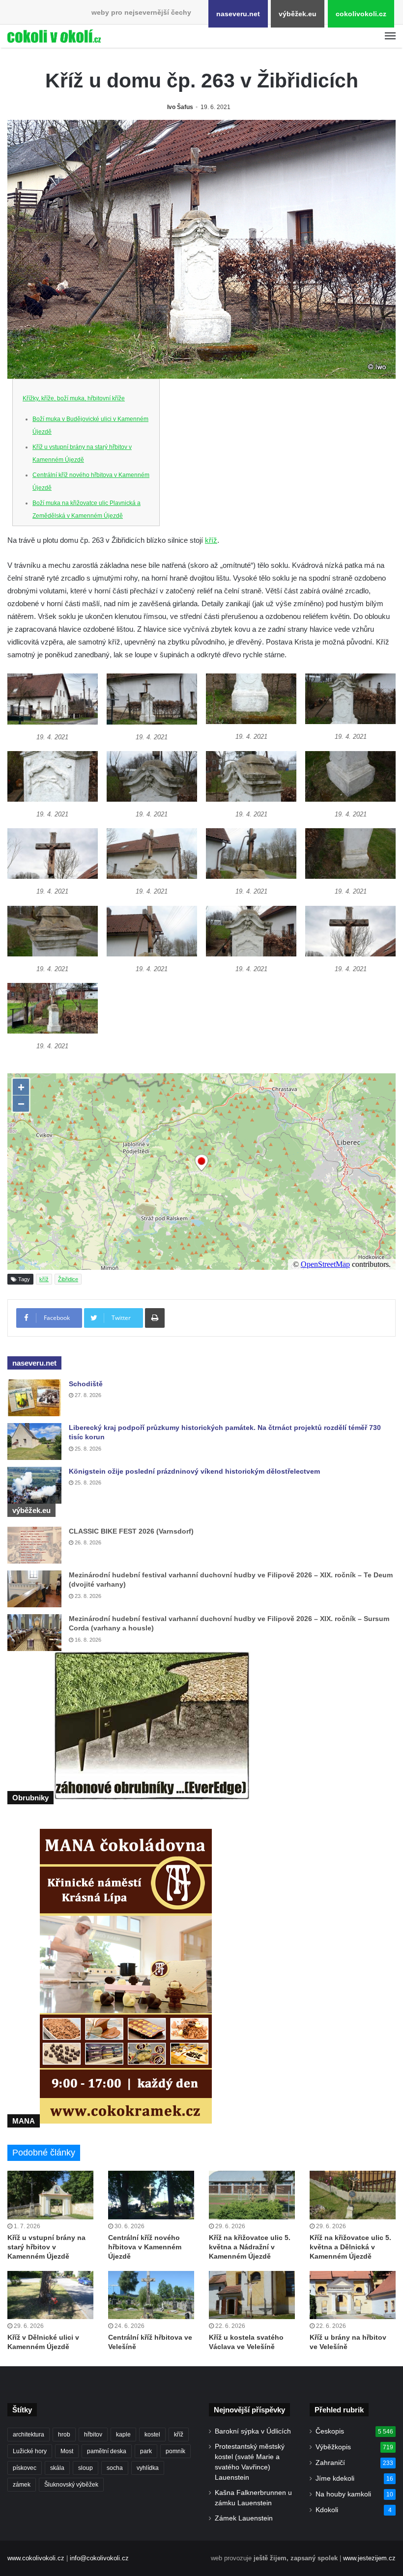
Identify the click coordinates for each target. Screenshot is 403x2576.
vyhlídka (148, 2468)
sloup (86, 2468)
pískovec (25, 2468)
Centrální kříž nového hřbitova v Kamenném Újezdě (145, 2247)
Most (67, 2451)
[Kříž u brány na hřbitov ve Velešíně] (353, 2295)
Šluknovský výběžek (71, 2485)
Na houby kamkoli (343, 2494)
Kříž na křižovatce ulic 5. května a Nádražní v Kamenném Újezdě (250, 2247)
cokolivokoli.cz (361, 14)
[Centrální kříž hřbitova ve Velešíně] (151, 2295)
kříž (211, 540)
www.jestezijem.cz (369, 2558)
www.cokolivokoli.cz (36, 2558)
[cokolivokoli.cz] (54, 36)
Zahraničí (330, 2463)
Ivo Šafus (180, 107)
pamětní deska (107, 2451)
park (146, 2451)
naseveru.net (238, 14)
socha (115, 2468)
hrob (64, 2435)
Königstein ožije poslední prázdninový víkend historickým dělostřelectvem (194, 1471)
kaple (123, 2435)
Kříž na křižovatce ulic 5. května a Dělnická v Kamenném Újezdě (350, 2247)
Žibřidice (68, 1279)
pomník (175, 2451)
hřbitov (93, 2435)
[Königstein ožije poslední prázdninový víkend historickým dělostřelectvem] (34, 1485)
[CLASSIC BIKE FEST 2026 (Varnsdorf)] (34, 1545)
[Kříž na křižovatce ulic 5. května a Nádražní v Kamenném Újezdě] (252, 2195)
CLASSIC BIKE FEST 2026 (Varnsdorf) (131, 1531)
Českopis (330, 2431)
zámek (22, 2485)
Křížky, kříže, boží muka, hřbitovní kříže (74, 398)
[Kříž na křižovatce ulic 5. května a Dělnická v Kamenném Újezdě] (353, 2195)
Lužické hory (30, 2451)
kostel (152, 2435)
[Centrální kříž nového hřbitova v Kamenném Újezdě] (151, 2195)
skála (57, 2468)
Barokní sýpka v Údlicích (253, 2431)
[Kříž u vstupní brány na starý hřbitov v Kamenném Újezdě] (50, 2195)
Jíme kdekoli (335, 2478)
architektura (29, 2435)
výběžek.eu (298, 14)
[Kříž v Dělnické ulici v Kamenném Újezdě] (50, 2295)
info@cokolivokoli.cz (99, 2558)
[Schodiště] (34, 1398)
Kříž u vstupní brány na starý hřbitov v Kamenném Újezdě (46, 2247)
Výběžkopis (333, 2447)
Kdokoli (327, 2510)
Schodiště (86, 1384)
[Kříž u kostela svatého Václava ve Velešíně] (252, 2295)
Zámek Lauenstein (244, 2518)
